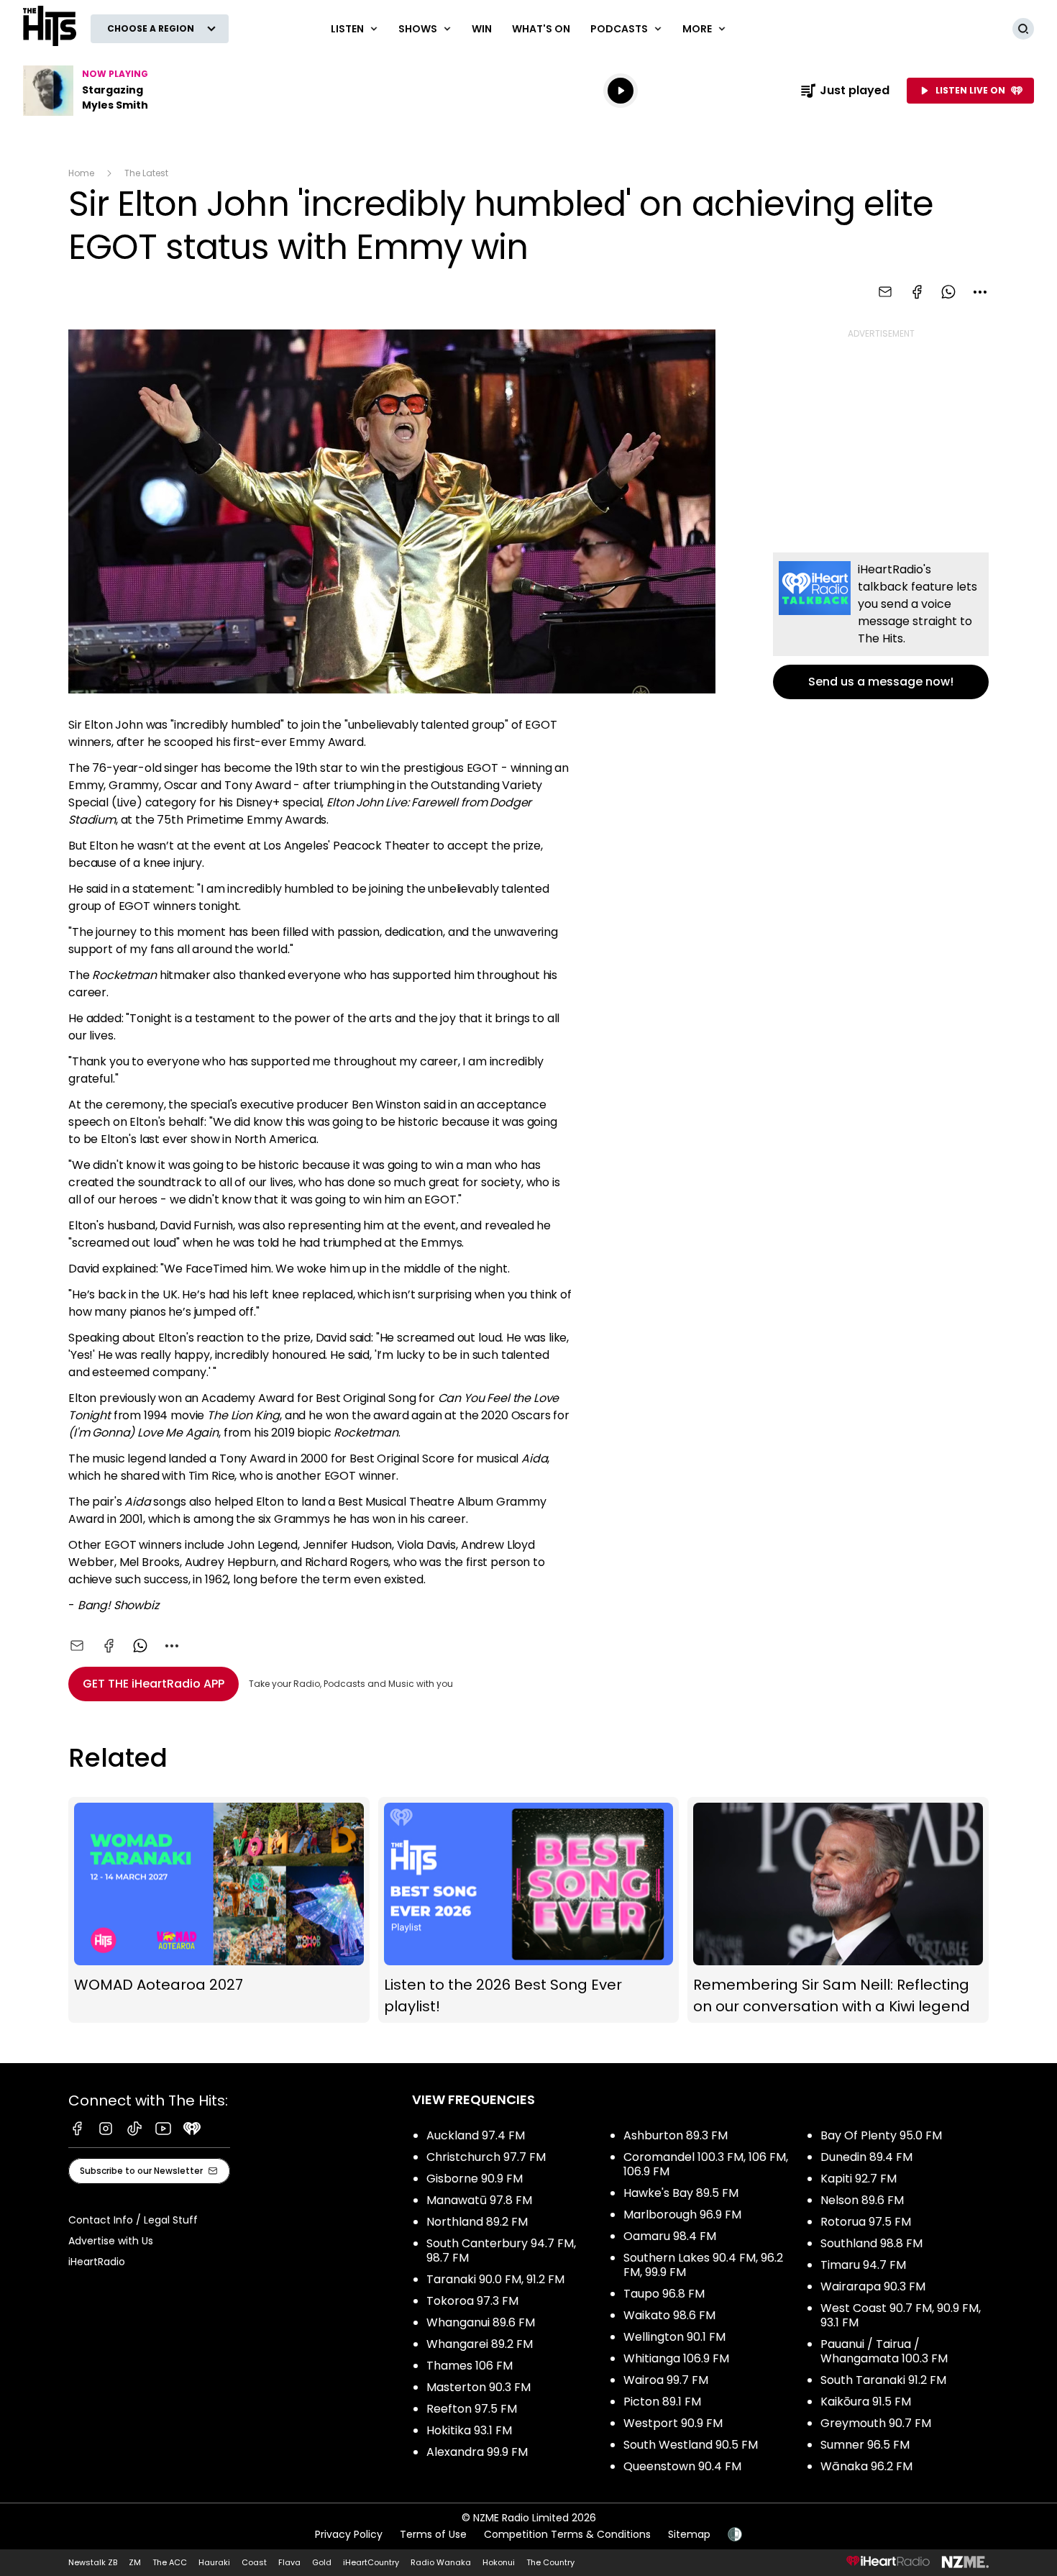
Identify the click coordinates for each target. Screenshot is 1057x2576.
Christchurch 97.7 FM (486, 2157)
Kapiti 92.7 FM (859, 2179)
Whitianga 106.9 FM (676, 2358)
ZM (135, 2562)
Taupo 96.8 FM (664, 2294)
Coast (254, 2562)
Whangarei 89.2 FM (480, 2344)
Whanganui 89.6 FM (481, 2322)
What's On (541, 29)
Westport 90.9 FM (673, 2423)
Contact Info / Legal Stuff (133, 2220)
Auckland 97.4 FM (476, 2135)
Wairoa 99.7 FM (666, 2380)
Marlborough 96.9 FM (682, 2215)
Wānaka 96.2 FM (866, 2466)
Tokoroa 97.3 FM (472, 2301)
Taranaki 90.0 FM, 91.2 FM (495, 2279)
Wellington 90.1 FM (674, 2337)
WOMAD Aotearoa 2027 (219, 1910)
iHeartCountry (371, 2562)
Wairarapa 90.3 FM (873, 2286)
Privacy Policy (349, 2534)
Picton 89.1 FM (662, 2402)
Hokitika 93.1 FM (469, 2430)
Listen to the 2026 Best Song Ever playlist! (529, 1910)
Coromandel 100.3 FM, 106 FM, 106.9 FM (706, 2164)
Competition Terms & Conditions (567, 2534)
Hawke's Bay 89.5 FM (681, 2193)
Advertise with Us (111, 2241)
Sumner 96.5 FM (865, 2445)
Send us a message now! (881, 626)
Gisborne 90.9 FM (475, 2179)
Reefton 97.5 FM (472, 2409)
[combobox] (980, 292)
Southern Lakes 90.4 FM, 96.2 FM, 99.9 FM (703, 2265)
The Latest (146, 173)
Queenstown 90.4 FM (682, 2466)
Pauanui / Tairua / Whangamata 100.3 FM (884, 2351)
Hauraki (214, 2562)
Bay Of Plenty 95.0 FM (881, 2135)
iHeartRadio (97, 2262)
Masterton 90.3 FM (479, 2387)
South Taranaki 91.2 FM (883, 2380)
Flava (289, 2562)
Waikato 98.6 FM (669, 2315)
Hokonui (499, 2562)
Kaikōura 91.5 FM (866, 2402)
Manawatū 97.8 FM (479, 2200)
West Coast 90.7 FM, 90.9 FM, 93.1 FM (901, 2315)
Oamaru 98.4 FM (670, 2236)
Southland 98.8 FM (871, 2243)
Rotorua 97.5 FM (866, 2222)
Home (81, 173)
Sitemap (689, 2534)
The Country (550, 2562)
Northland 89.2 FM (477, 2222)
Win (482, 29)
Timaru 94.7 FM (863, 2265)
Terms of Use (433, 2534)
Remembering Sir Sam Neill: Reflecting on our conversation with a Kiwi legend (838, 1910)
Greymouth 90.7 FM (876, 2423)
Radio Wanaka (441, 2562)
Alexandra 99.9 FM (477, 2452)
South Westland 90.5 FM (691, 2445)
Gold (322, 2562)
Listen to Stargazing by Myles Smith (115, 91)
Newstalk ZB (93, 2562)
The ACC (170, 2562)
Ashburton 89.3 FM (676, 2135)
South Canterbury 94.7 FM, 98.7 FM (501, 2250)
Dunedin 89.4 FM (866, 2157)
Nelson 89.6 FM (862, 2200)
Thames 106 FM (470, 2366)
